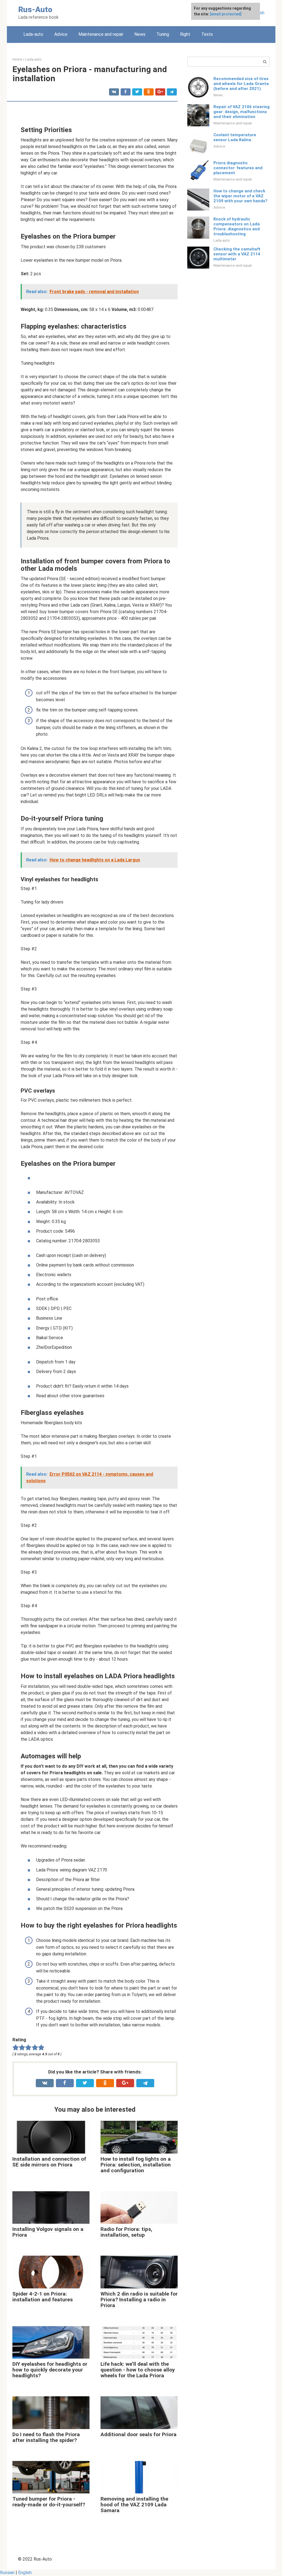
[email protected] (226, 14)
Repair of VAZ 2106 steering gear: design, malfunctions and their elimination (242, 112)
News (140, 34)
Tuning (163, 34)
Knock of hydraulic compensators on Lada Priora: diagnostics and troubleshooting (237, 227)
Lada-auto (33, 34)
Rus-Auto (35, 9)
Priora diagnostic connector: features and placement (238, 168)
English (25, 2573)
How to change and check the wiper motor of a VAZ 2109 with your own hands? (240, 196)
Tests (207, 34)
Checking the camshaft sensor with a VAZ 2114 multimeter (237, 254)
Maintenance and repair (101, 34)
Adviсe (61, 34)
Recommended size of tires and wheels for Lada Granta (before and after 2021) (241, 84)
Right (185, 34)
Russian (7, 2573)
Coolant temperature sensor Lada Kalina (235, 137)
